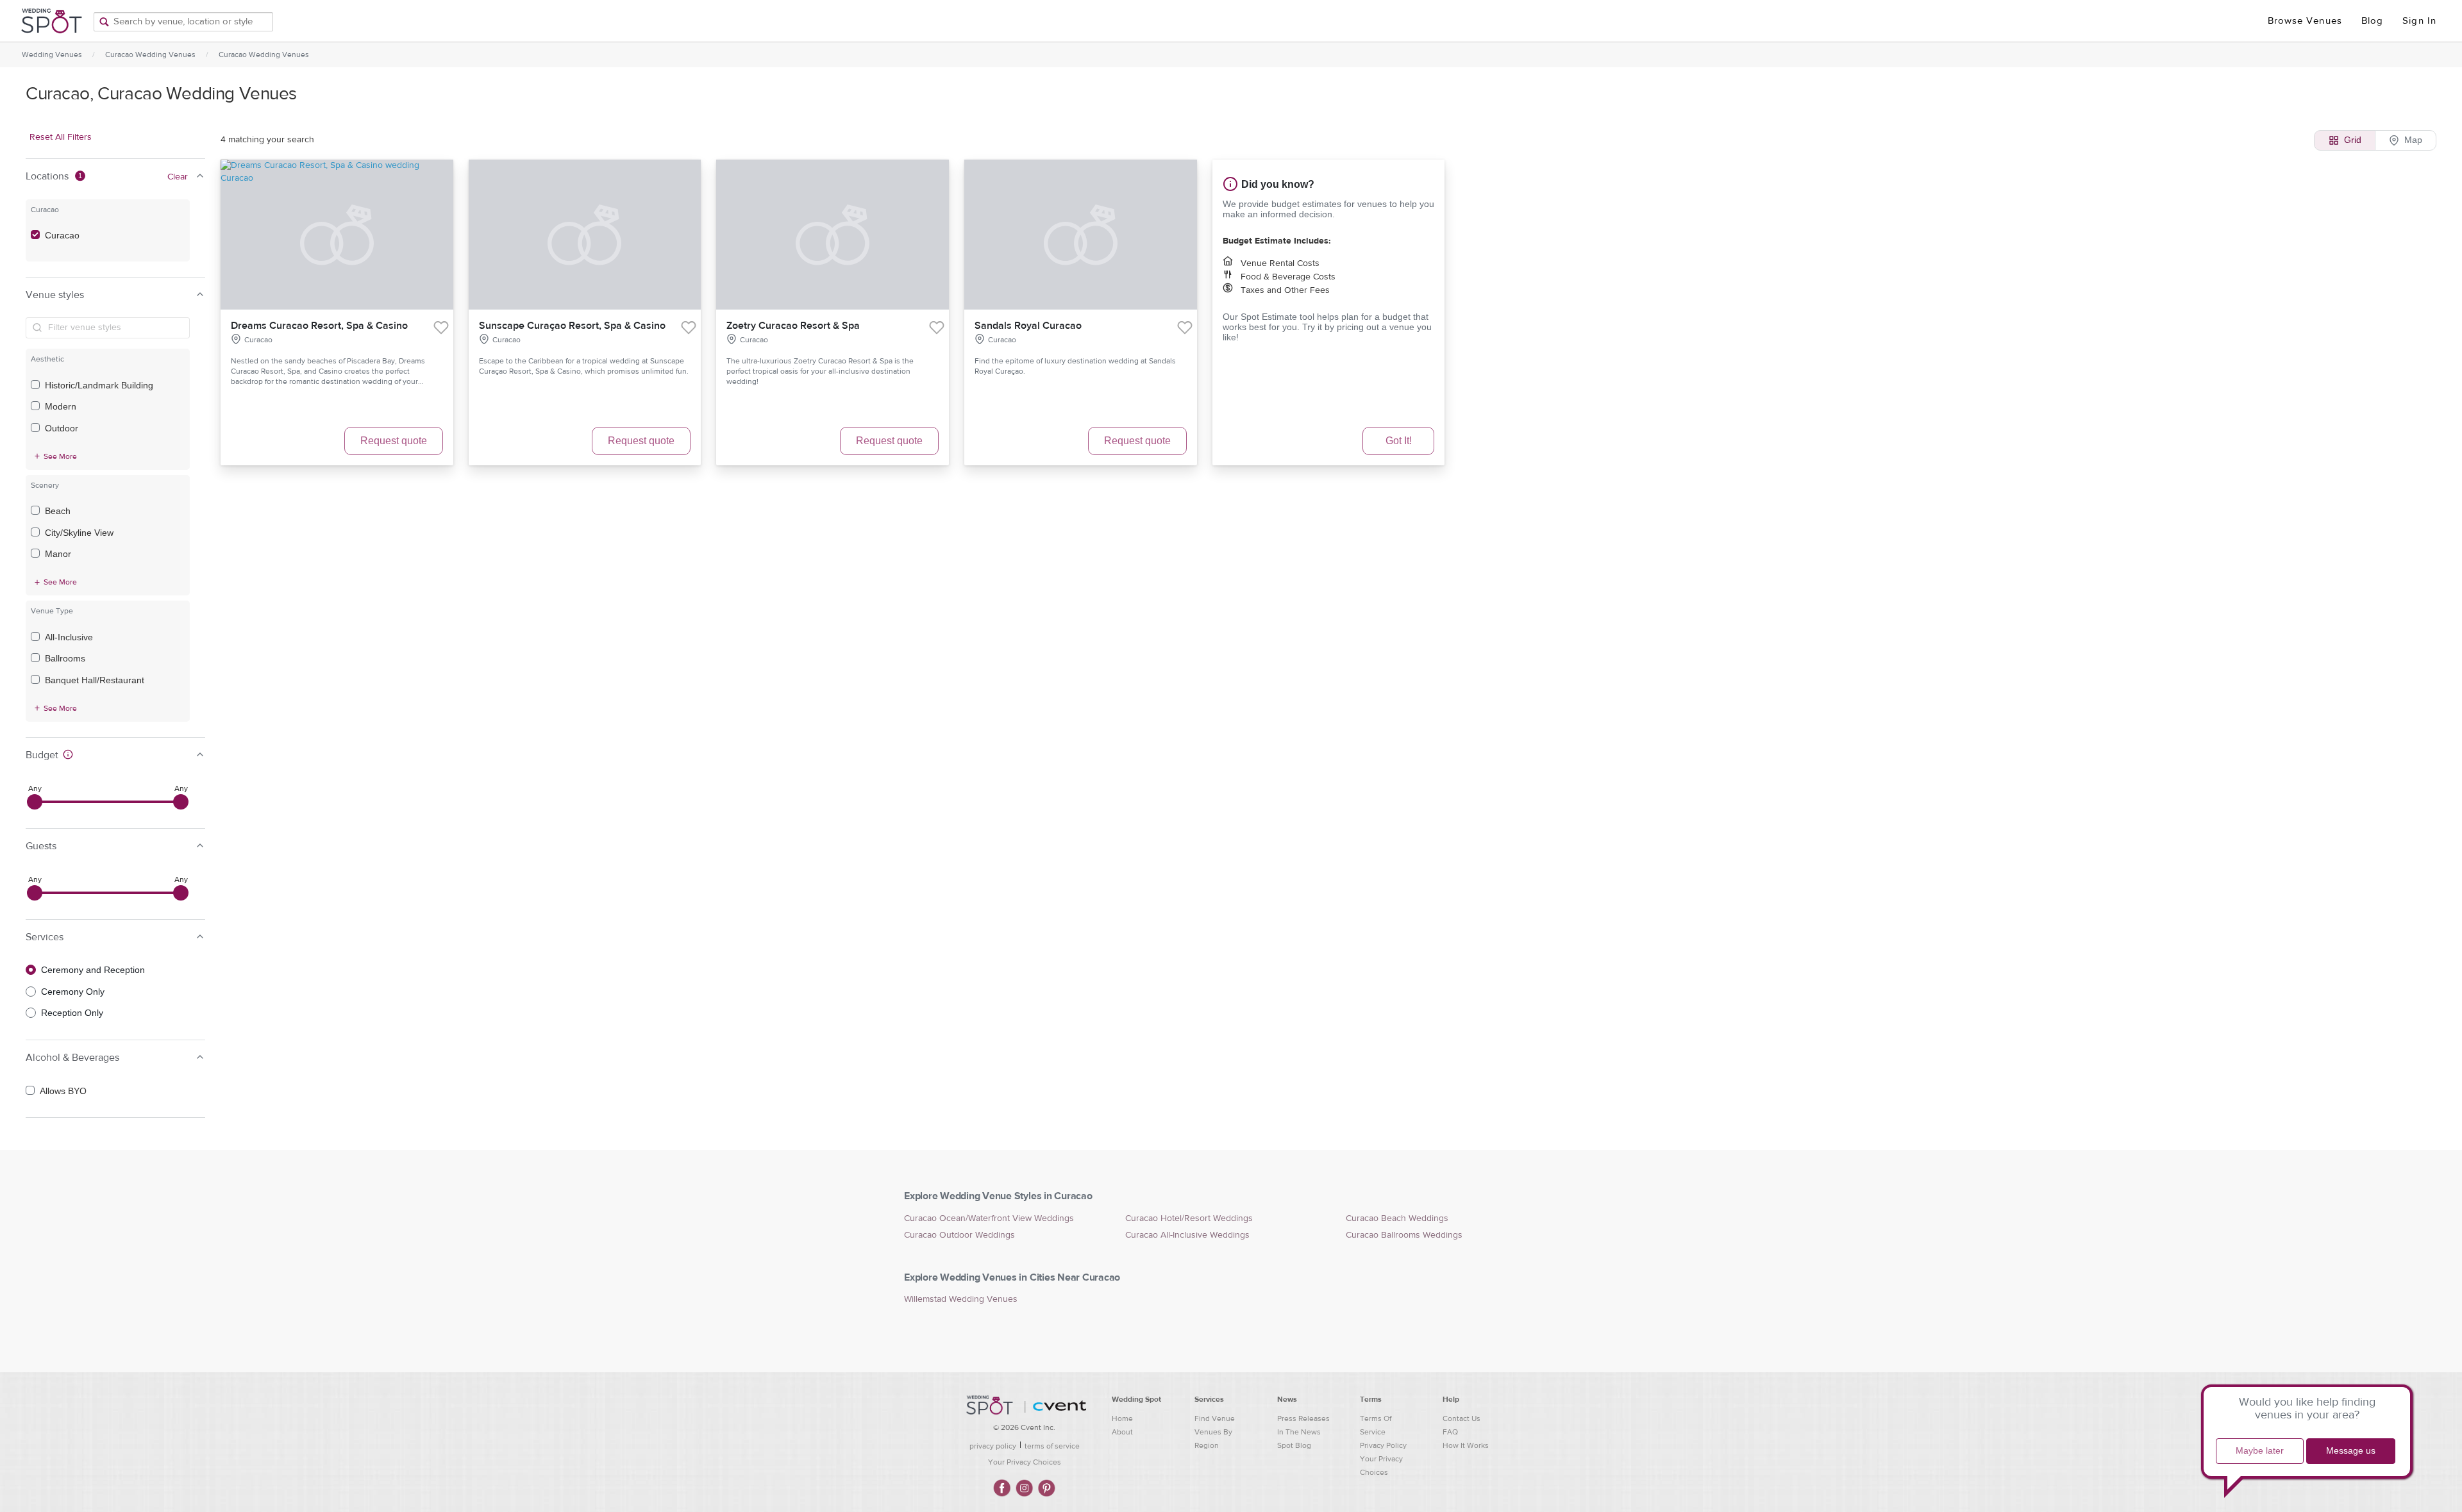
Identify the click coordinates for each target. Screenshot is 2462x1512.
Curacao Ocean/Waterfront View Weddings (989, 1218)
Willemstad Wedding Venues (961, 1299)
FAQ (1450, 1432)
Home (1122, 1418)
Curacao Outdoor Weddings (959, 1235)
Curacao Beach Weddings (1397, 1218)
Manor (58, 554)
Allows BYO (63, 1091)
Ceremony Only (73, 992)
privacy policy (993, 1446)
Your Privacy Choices (1025, 1462)
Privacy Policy (1383, 1445)
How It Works (1466, 1445)
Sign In (2419, 21)
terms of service (1052, 1446)
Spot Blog (1294, 1445)
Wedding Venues (52, 54)
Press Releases (1303, 1418)
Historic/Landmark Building (99, 385)
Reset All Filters (61, 137)
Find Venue (1215, 1418)
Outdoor (62, 428)
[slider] (35, 802)
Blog (2372, 21)
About (1122, 1432)
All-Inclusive (69, 637)
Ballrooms (65, 658)
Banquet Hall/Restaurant (95, 680)
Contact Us (1461, 1418)
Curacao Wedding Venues (150, 54)
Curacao (62, 235)
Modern (61, 406)
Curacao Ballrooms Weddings (1404, 1235)
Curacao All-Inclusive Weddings (1187, 1235)
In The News (1299, 1432)
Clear (178, 177)
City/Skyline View (79, 533)
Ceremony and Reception (93, 970)
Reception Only (72, 1013)
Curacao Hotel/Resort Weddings (1189, 1218)
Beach (58, 511)
